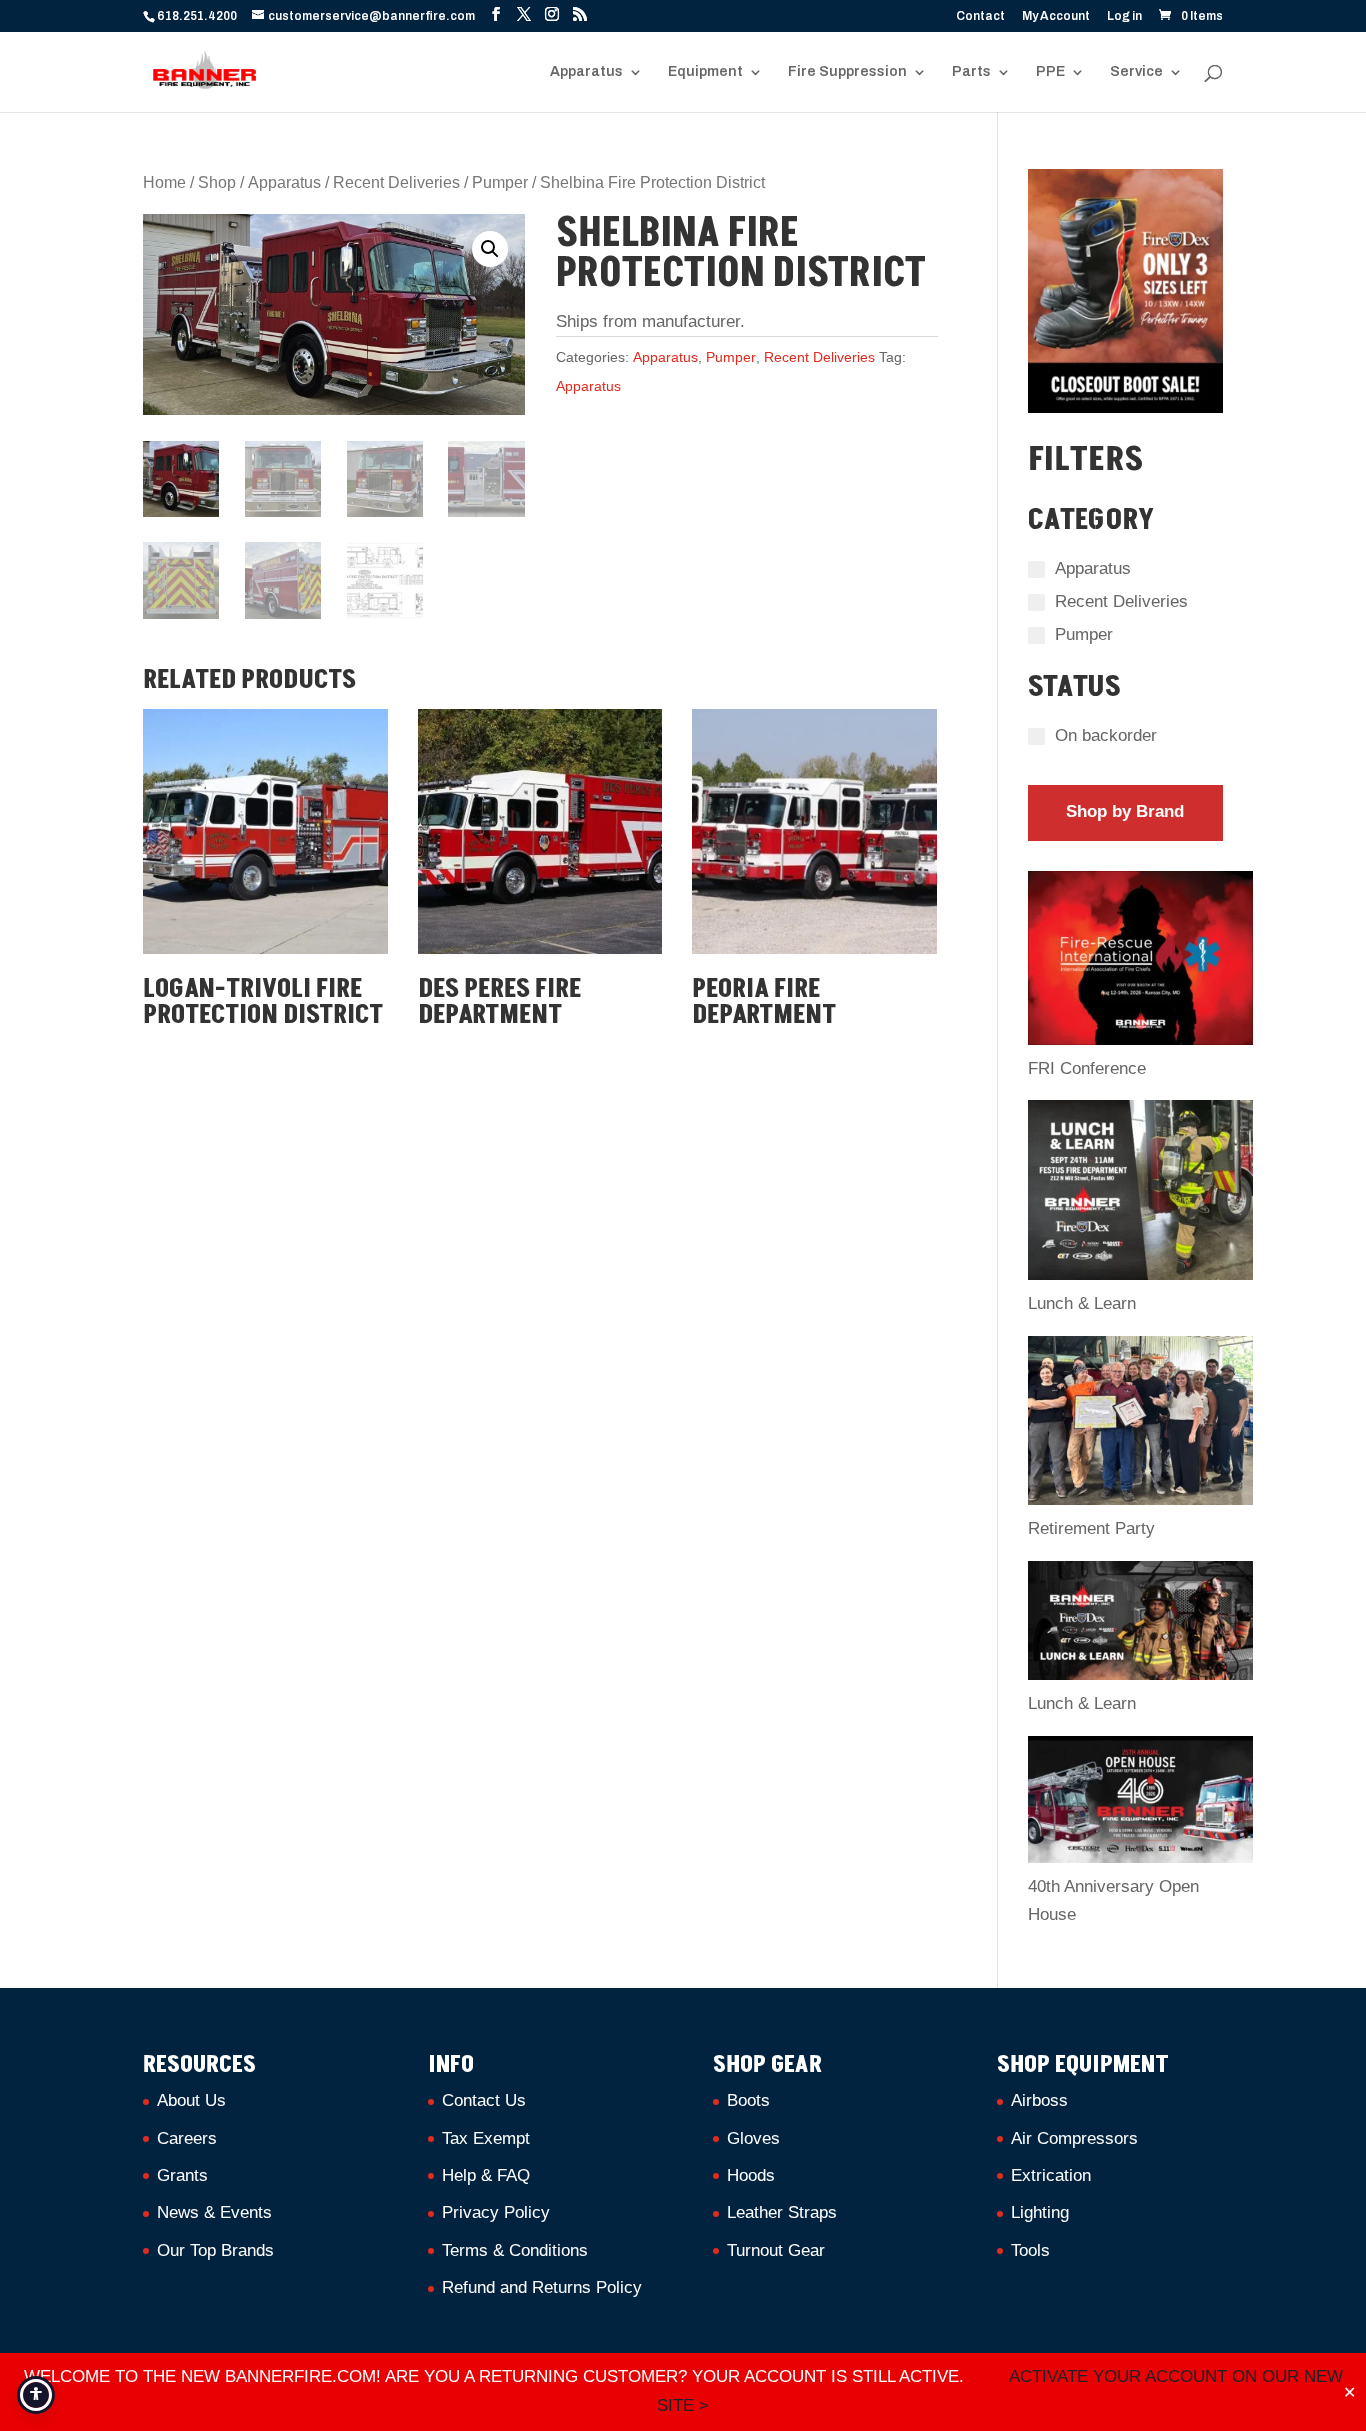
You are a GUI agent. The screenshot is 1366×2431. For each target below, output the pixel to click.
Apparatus (586, 72)
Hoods (751, 2175)
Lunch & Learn (1082, 1303)
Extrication (1051, 2175)
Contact (980, 16)
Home (164, 182)
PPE (1050, 72)
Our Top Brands (215, 2250)
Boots (748, 2100)
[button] (490, 249)
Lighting (1040, 2212)
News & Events (214, 2212)
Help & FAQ (486, 2175)
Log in (1124, 16)
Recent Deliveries (396, 182)
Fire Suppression (847, 72)
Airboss (1039, 2100)
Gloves (753, 2138)
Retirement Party (1091, 1528)
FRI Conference (1087, 1068)
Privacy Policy (496, 2212)
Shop (217, 182)
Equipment (705, 72)
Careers (187, 2138)
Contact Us (484, 2100)
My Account (1056, 16)
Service (1136, 72)
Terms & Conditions (515, 2250)
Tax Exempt (486, 2138)
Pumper (500, 182)
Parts (971, 72)
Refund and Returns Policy (542, 2287)
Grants (182, 2175)
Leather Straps (782, 2212)
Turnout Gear (776, 2250)
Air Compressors (1074, 2138)
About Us (191, 2100)
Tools (1030, 2250)
